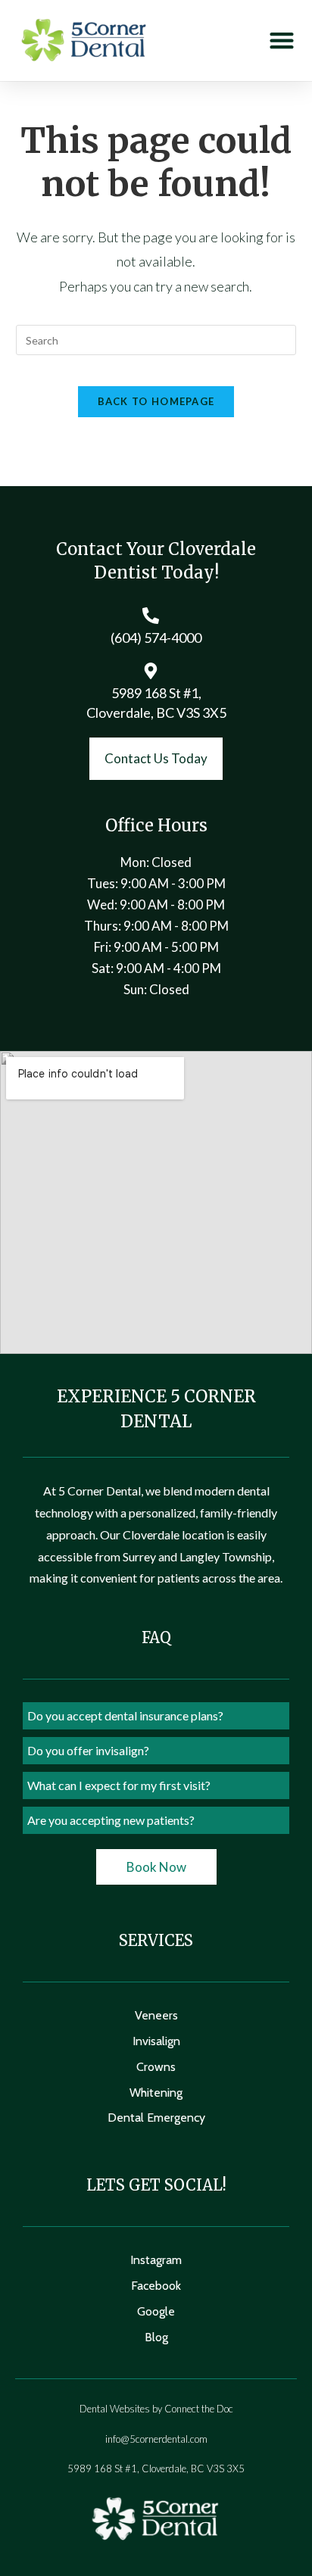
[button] (281, 41)
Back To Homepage (156, 401)
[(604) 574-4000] (151, 616)
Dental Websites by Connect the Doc (156, 2409)
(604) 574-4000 (156, 638)
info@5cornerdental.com (156, 2439)
